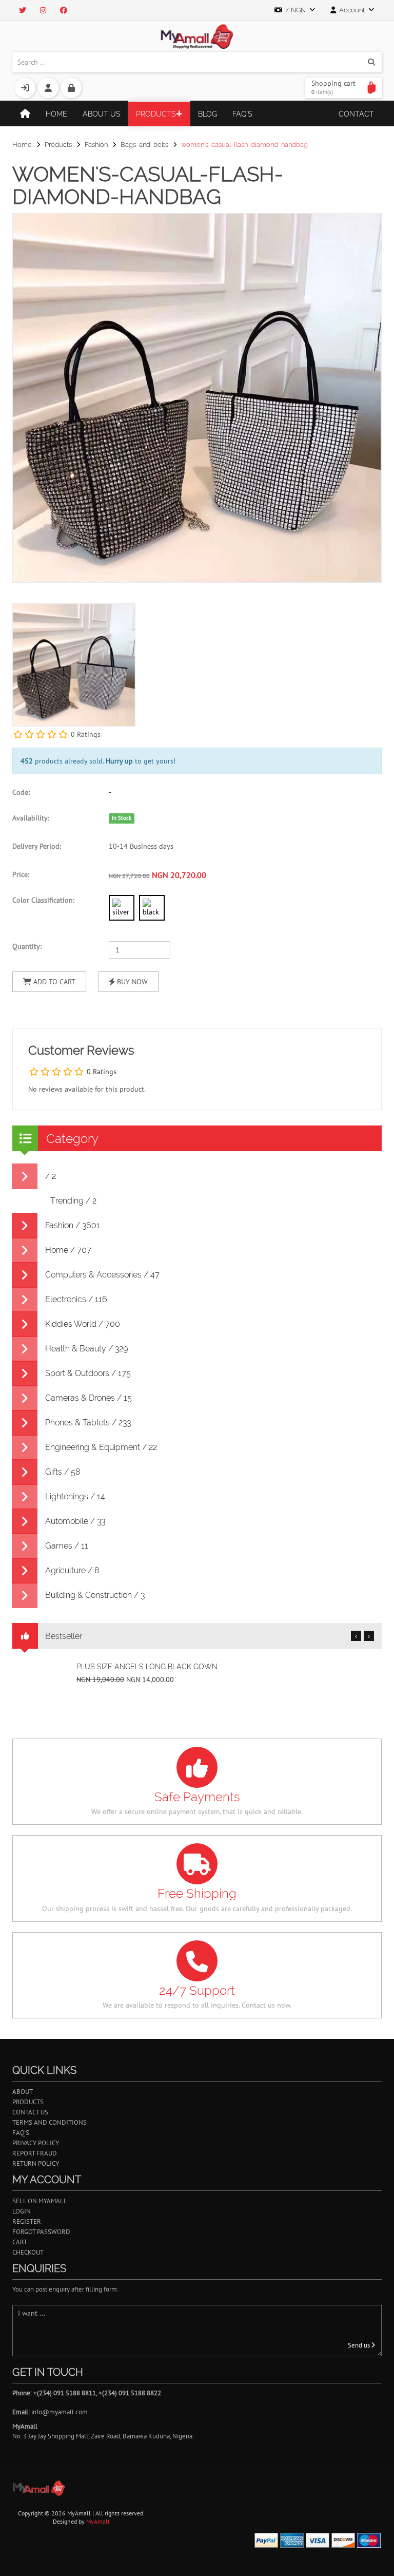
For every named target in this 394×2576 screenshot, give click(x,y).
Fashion (96, 145)
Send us (360, 2345)
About (23, 2092)
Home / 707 (68, 1250)
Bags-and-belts (144, 145)
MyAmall (98, 2521)
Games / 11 (67, 1546)
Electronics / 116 (76, 1299)
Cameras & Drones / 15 (88, 1398)
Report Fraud (35, 2153)
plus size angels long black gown (147, 1667)
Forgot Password (41, 2232)
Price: (21, 874)
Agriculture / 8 (72, 1570)
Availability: (31, 818)
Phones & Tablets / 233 (88, 1423)
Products (156, 114)
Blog (208, 114)
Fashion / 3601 (73, 1225)
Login (22, 2211)
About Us (102, 114)
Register (27, 2221)
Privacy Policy (36, 2143)
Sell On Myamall (40, 2201)
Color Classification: (43, 900)
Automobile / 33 (75, 1521)
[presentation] (371, 647)
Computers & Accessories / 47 (102, 1275)
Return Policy (36, 2163)
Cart (20, 2242)
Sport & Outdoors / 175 (88, 1373)
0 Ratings (86, 734)
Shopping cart (333, 87)
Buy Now (131, 982)
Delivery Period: (37, 846)
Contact (356, 114)
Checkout (28, 2252)
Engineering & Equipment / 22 (101, 1447)
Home (56, 114)
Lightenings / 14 (75, 1496)
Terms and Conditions (50, 2122)
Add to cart (53, 982)
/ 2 (51, 1176)
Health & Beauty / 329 (86, 1349)
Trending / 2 (73, 1201)
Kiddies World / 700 (83, 1324)
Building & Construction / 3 (95, 1595)
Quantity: (27, 946)
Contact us (30, 2112)
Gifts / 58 (63, 1472)
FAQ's (242, 114)
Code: (21, 792)
